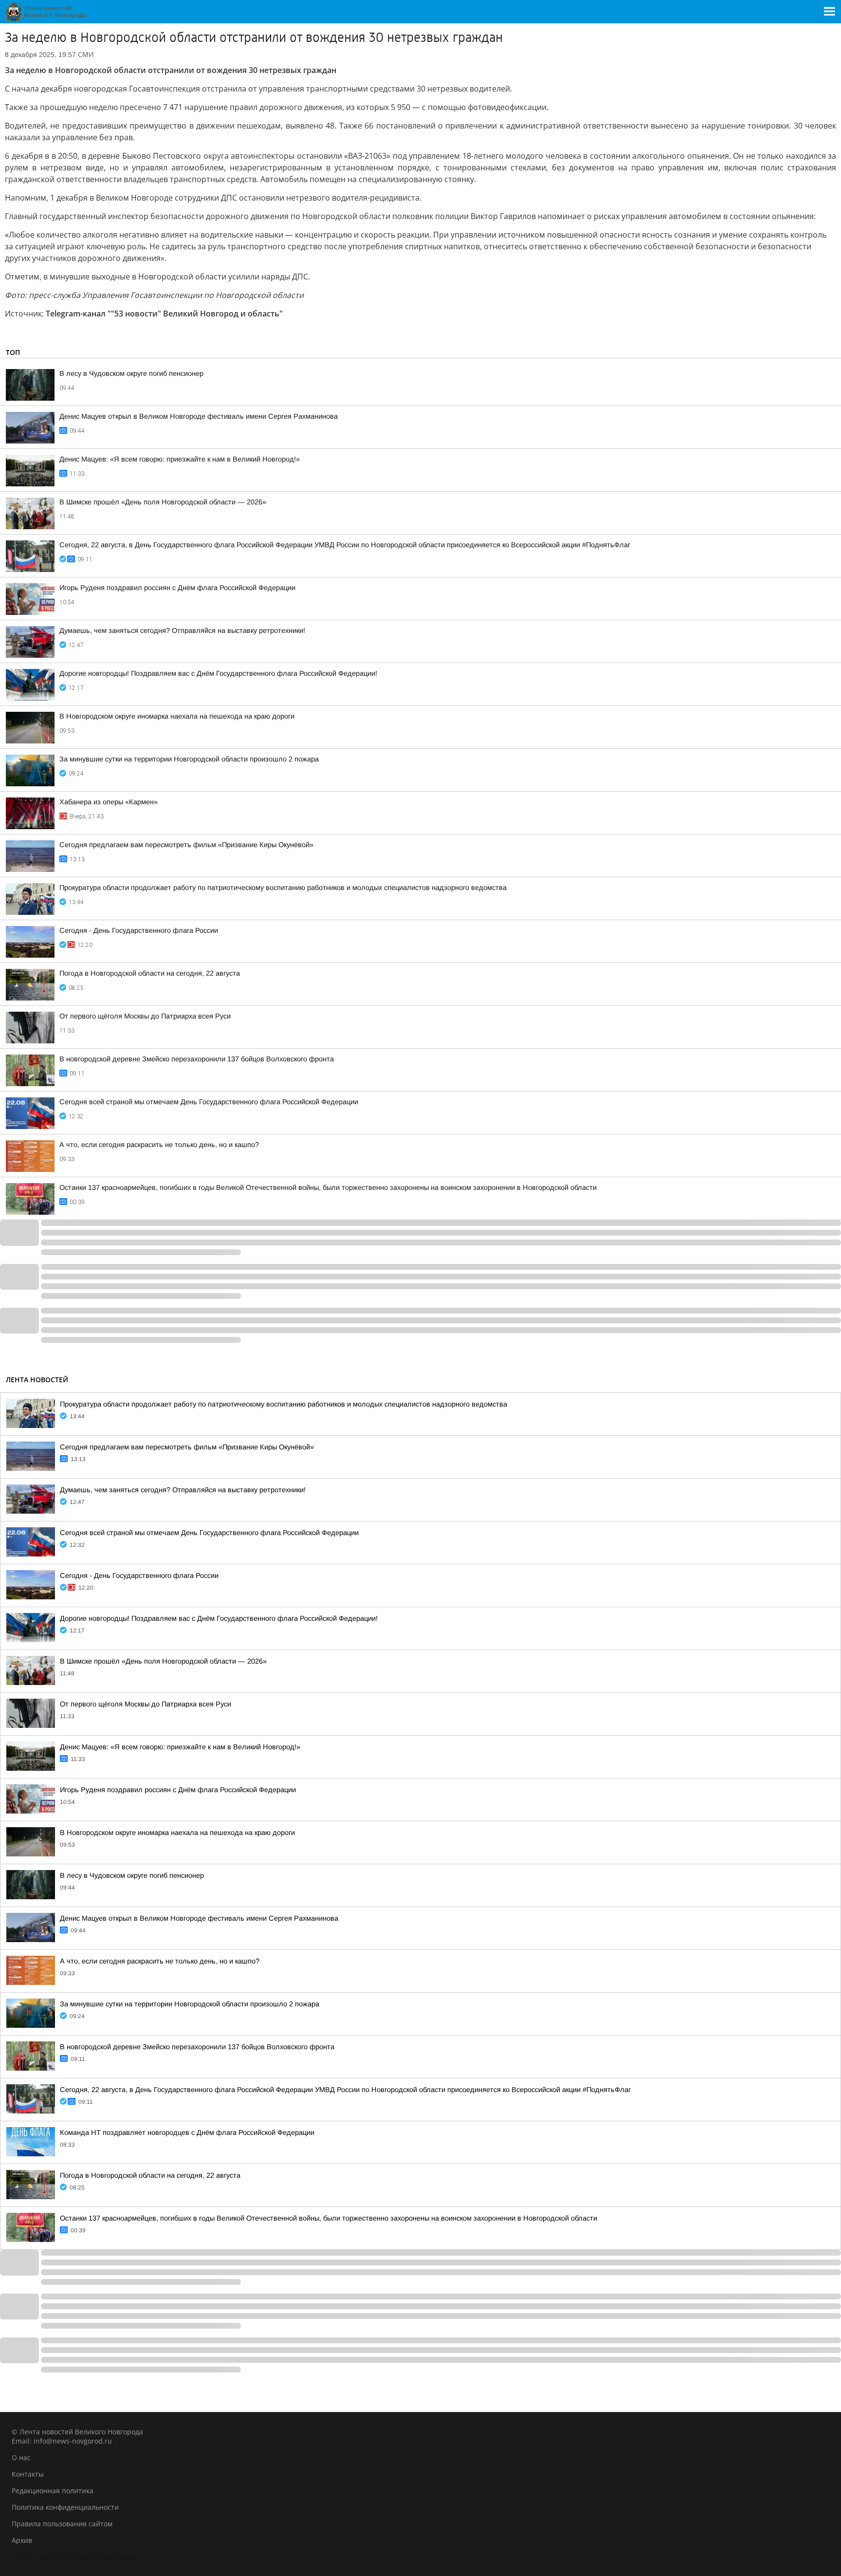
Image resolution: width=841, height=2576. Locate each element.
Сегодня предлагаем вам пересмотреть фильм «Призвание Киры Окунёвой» (186, 845)
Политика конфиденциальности (65, 2507)
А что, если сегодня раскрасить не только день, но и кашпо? (159, 1145)
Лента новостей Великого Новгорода (73, 2557)
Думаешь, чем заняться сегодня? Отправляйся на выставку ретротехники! (182, 630)
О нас (21, 2457)
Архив (22, 2540)
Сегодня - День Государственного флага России (139, 930)
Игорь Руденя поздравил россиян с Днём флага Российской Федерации (177, 588)
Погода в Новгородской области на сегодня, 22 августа (150, 973)
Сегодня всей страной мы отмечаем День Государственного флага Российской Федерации (209, 1102)
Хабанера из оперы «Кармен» (109, 802)
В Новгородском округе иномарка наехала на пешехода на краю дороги (177, 716)
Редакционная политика (53, 2491)
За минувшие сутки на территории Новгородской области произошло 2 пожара (189, 759)
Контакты (28, 2474)
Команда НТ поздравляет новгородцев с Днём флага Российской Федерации (187, 2132)
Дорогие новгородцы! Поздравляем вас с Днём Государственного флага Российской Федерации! (218, 673)
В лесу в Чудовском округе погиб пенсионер (131, 373)
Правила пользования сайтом (62, 2524)
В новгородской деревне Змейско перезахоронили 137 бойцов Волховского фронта (197, 1059)
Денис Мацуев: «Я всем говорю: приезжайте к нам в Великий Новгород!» (180, 459)
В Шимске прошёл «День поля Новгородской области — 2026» (163, 502)
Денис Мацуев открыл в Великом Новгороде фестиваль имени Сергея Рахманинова (199, 416)
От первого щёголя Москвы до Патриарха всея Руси (145, 1016)
